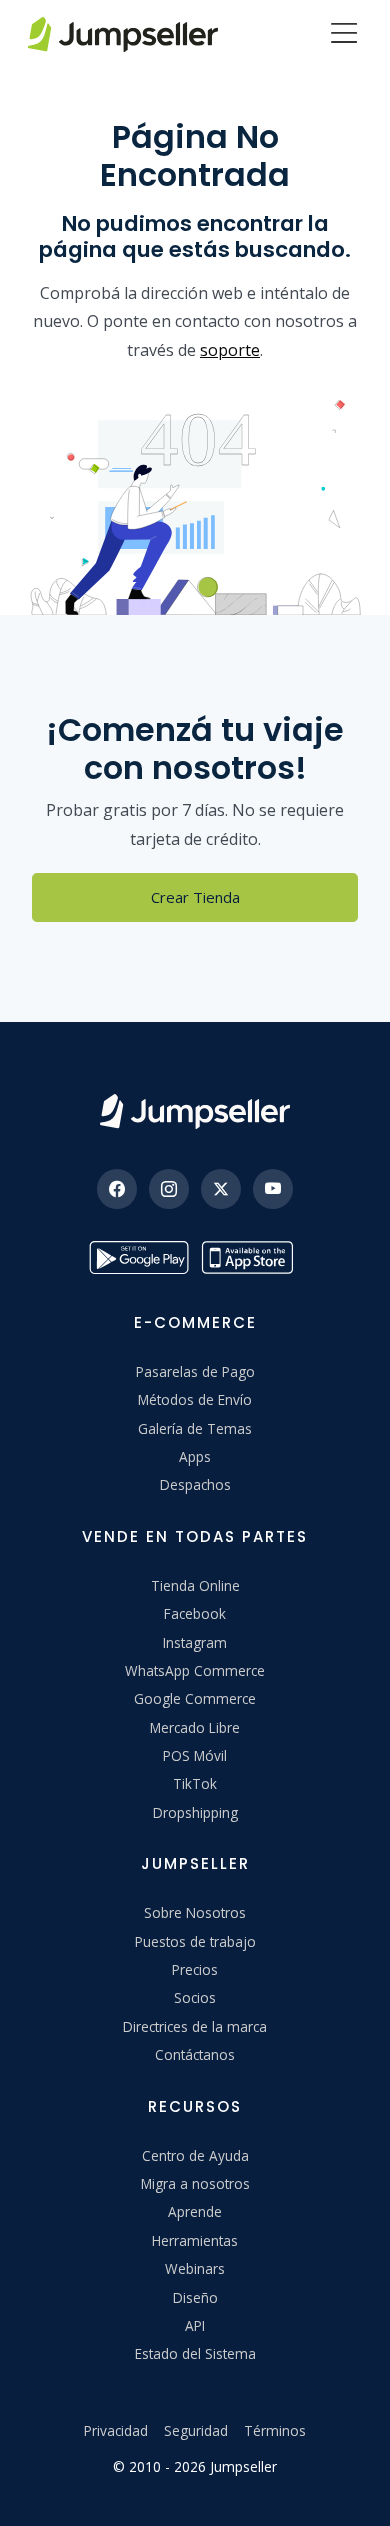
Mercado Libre (195, 1727)
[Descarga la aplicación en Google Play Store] (139, 1257)
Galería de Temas (195, 1428)
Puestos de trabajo (195, 1941)
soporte (230, 350)
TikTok (195, 1783)
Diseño (195, 2297)
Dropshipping (195, 1812)
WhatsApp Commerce (195, 1670)
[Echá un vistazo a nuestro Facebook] (117, 1189)
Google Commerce (195, 1698)
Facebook (195, 1613)
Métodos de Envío (195, 1399)
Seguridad (196, 2430)
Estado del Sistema (195, 2353)
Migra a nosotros (195, 2183)
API (195, 2325)
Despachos (195, 1484)
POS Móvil (195, 1755)
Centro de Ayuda (195, 2155)
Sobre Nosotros (195, 1912)
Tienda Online (195, 1585)
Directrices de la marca (195, 2026)
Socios (195, 1997)
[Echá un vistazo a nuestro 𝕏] (221, 1189)
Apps (195, 1456)
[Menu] (344, 35)
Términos (275, 2430)
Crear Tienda (195, 897)
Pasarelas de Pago (195, 1371)
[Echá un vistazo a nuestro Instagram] (169, 1189)
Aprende (195, 2211)
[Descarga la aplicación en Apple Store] (251, 1257)
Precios (195, 1969)
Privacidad (116, 2430)
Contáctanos (195, 2054)
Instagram (195, 1642)
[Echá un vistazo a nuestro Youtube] (273, 1189)
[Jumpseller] (195, 1111)
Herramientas (195, 2240)
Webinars (195, 2268)
